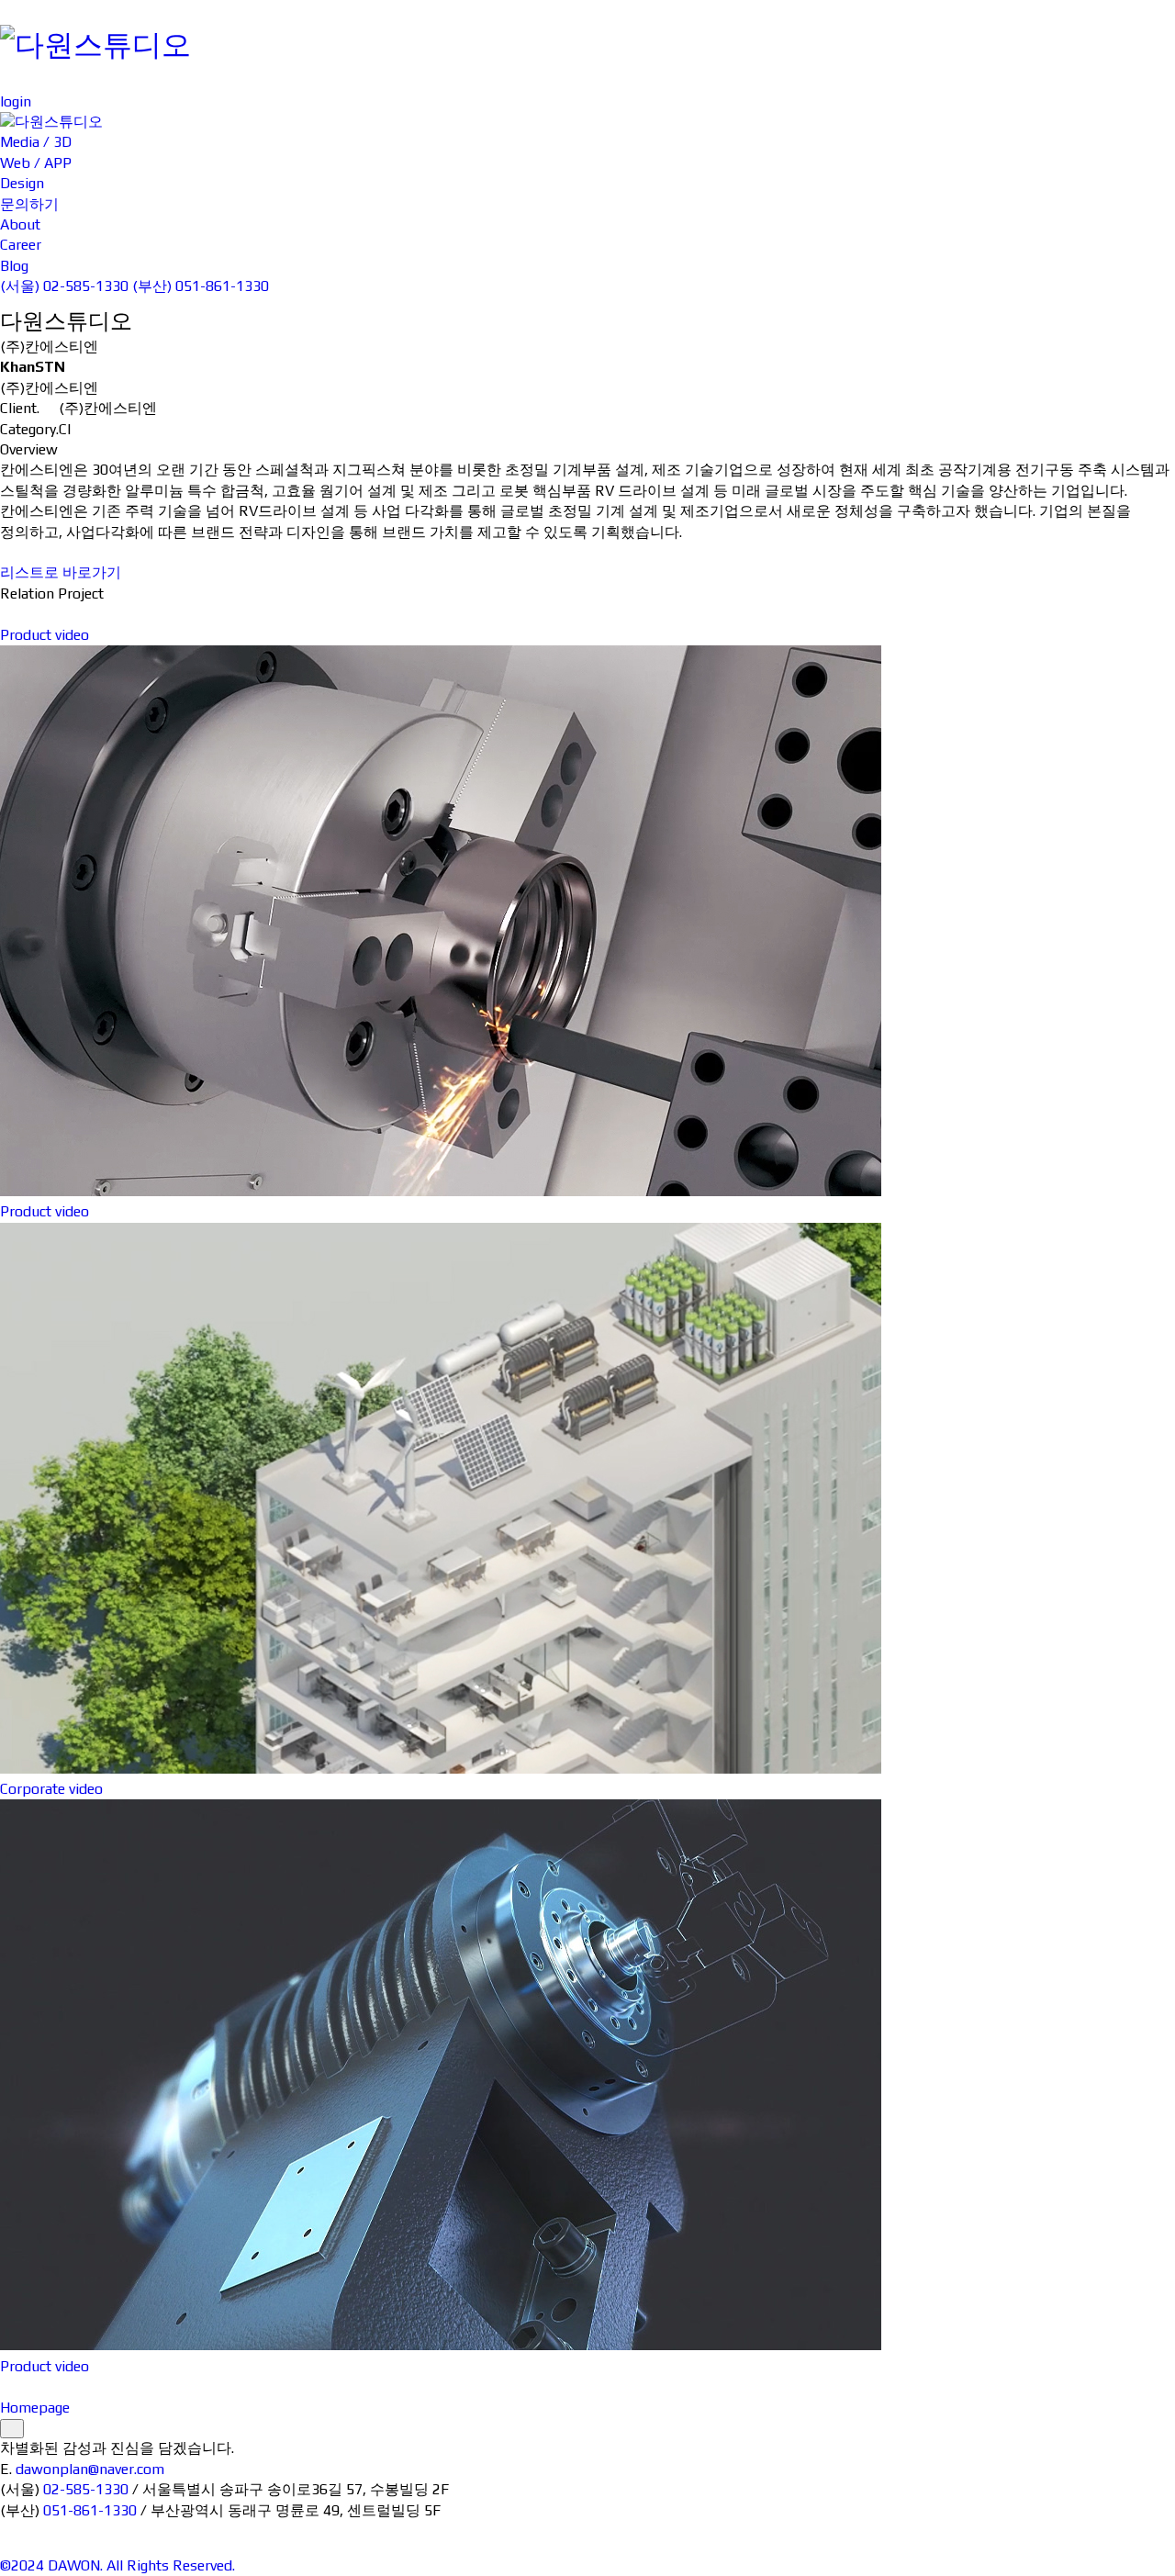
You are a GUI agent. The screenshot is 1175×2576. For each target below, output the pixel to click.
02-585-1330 (86, 2489)
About (1146, 30)
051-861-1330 (90, 2510)
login (16, 101)
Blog (1139, 71)
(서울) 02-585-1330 (64, 286)
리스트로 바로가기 (61, 572)
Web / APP (658, 41)
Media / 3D (658, 20)
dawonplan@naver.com (90, 2469)
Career (1147, 51)
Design (644, 61)
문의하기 (1149, 10)
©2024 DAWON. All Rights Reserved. (117, 2565)
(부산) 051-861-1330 (201, 286)
